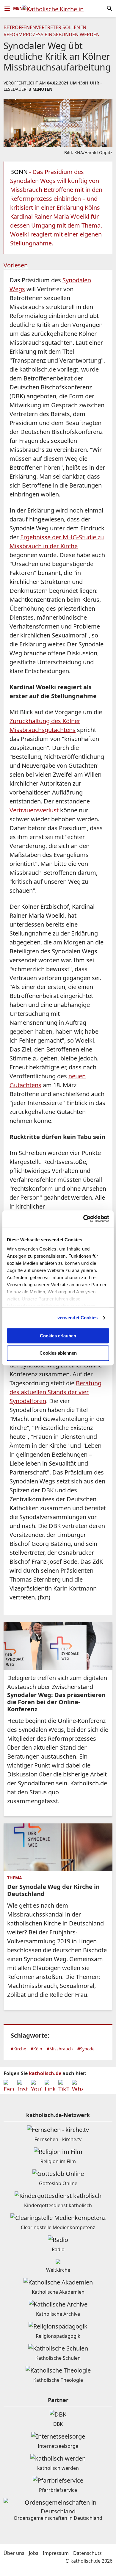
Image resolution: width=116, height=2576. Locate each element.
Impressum (56, 2553)
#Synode (86, 2049)
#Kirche (18, 2049)
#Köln (36, 2049)
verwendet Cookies (78, 1318)
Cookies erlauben (58, 1336)
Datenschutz (87, 2553)
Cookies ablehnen (58, 1353)
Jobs (34, 2553)
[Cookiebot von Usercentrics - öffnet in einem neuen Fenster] (83, 1219)
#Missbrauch (60, 2049)
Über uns (14, 2553)
